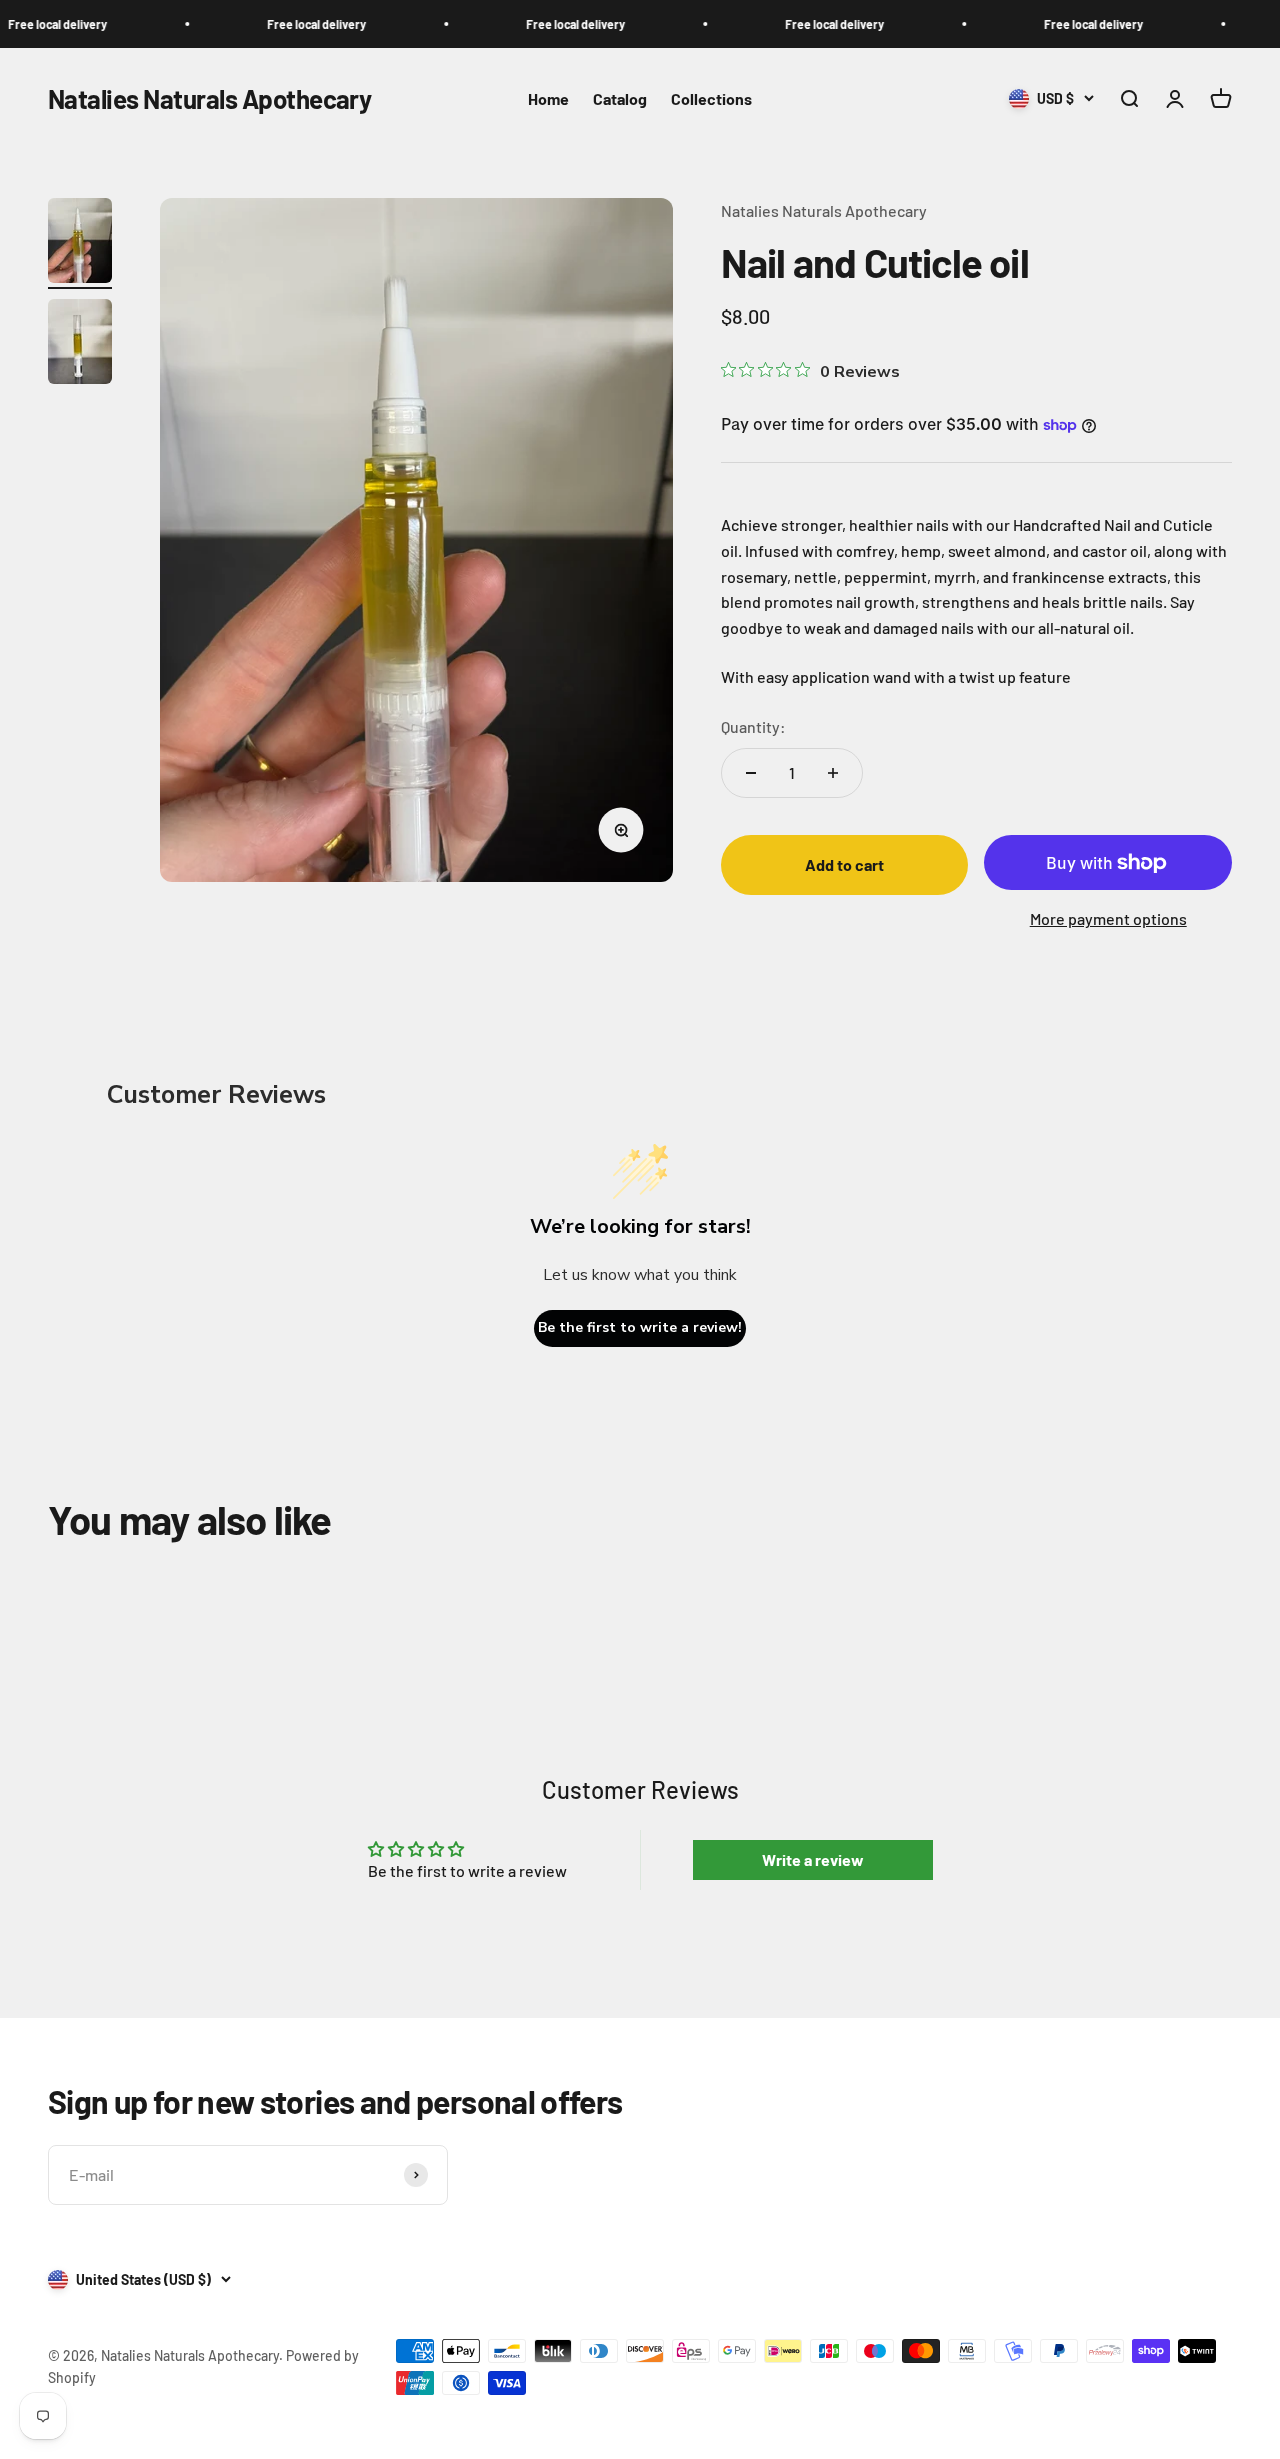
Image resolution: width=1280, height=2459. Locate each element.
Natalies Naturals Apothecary (824, 210)
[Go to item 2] (80, 344)
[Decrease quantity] (751, 773)
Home (548, 98)
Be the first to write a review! (640, 1327)
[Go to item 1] (80, 243)
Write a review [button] (813, 1859)
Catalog (620, 98)
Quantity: (753, 726)
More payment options (1108, 918)
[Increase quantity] (833, 773)
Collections (711, 98)
